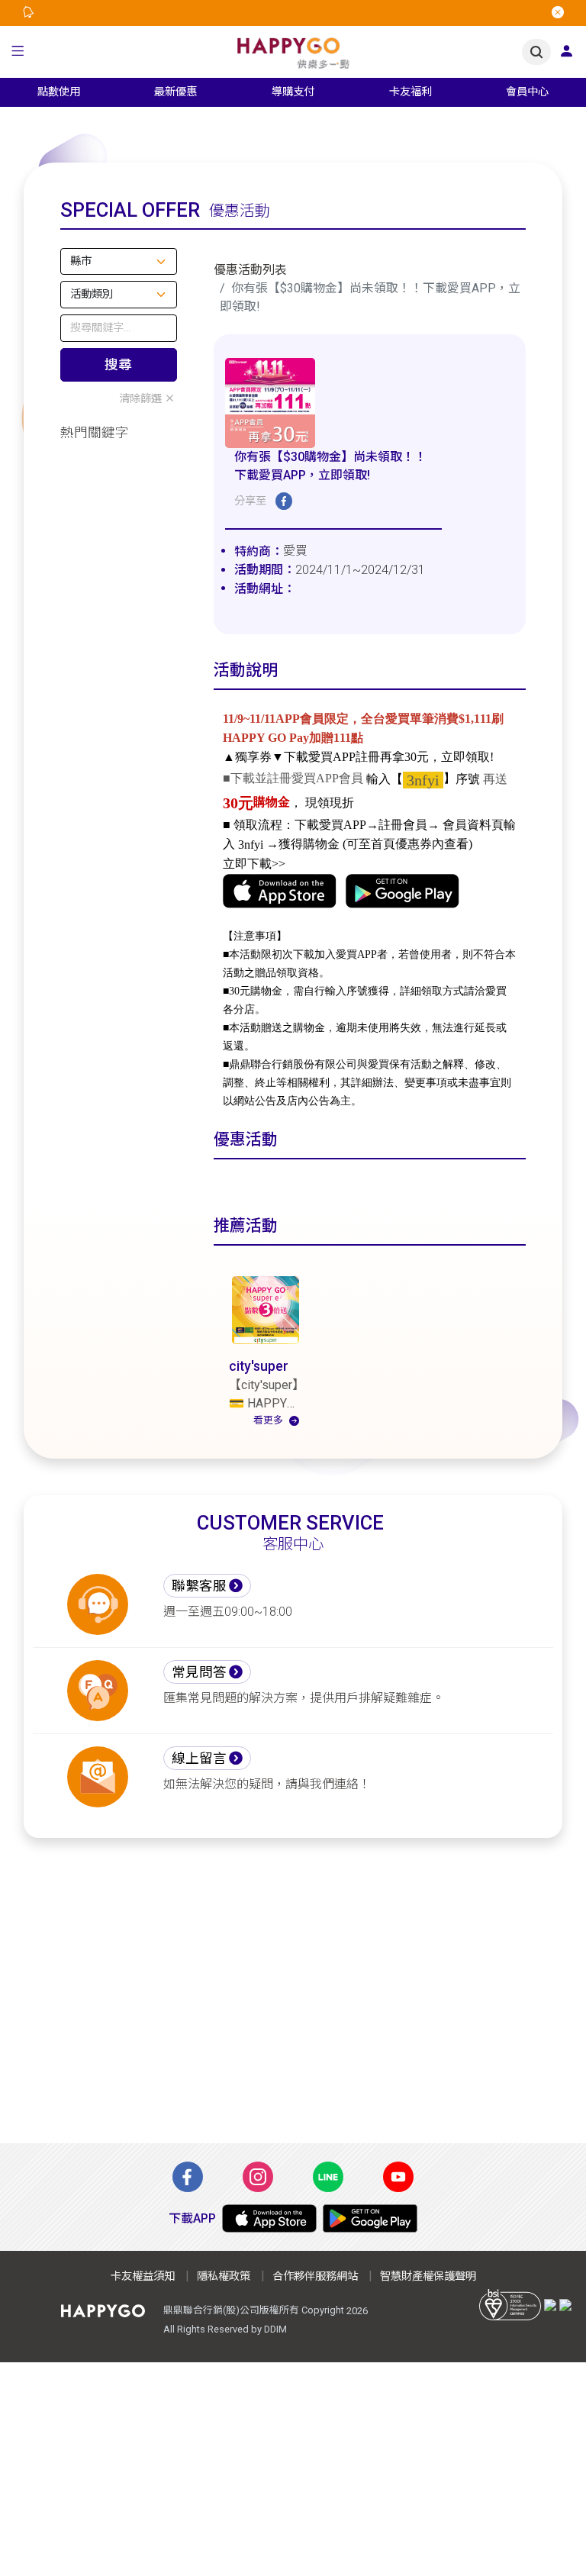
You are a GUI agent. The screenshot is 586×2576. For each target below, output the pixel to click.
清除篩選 (140, 399)
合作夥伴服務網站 (315, 2276)
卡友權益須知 (143, 2276)
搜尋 (118, 365)
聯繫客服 (199, 1586)
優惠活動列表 (250, 270)
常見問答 (199, 1672)
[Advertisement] (293, 2000)
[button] (18, 52)
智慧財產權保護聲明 (428, 2276)
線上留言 (199, 1759)
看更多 (268, 1420)
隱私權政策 (224, 2276)
